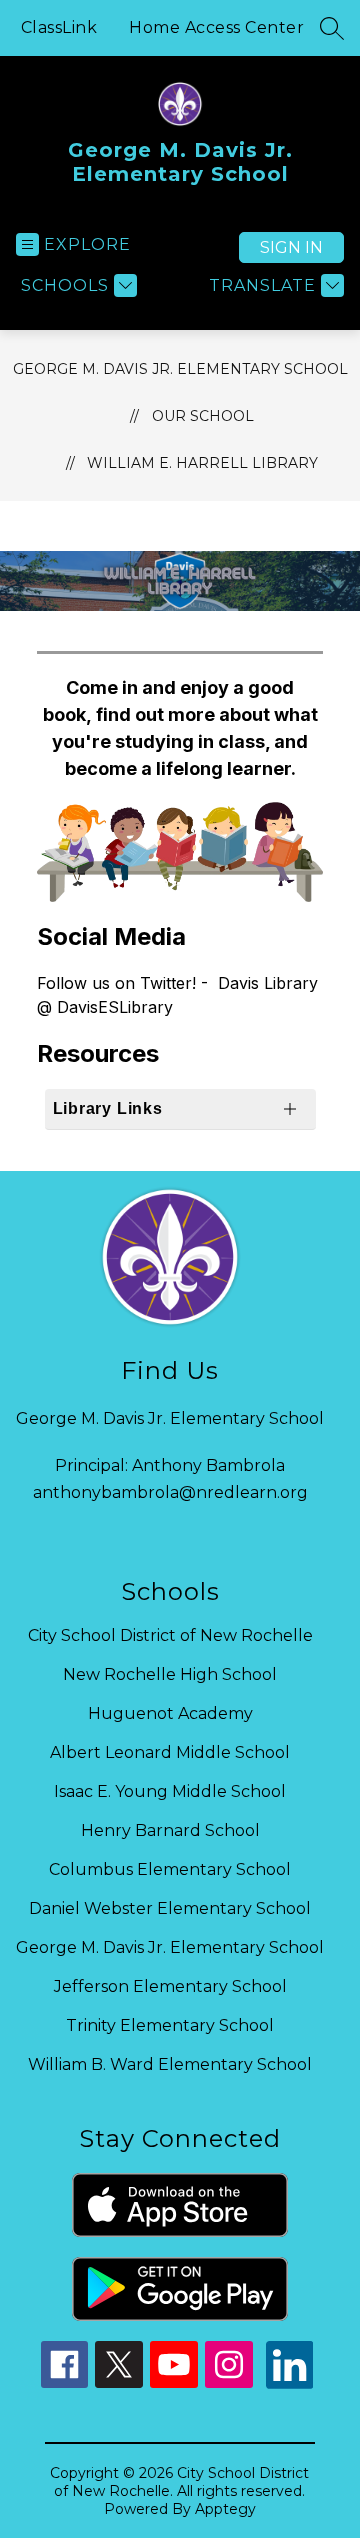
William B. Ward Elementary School (170, 2064)
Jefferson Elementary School (170, 1986)
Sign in (291, 247)
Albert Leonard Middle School (170, 1752)
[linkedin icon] (290, 2383)
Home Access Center (216, 27)
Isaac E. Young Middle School (170, 1791)
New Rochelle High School (170, 1674)
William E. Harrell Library (202, 463)
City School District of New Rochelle (170, 1635)
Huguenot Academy (170, 1713)
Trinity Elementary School (170, 2025)
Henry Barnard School (170, 1830)
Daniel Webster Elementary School (170, 1908)
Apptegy (225, 2509)
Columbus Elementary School (170, 1869)
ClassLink (59, 27)
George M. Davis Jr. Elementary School (180, 369)
